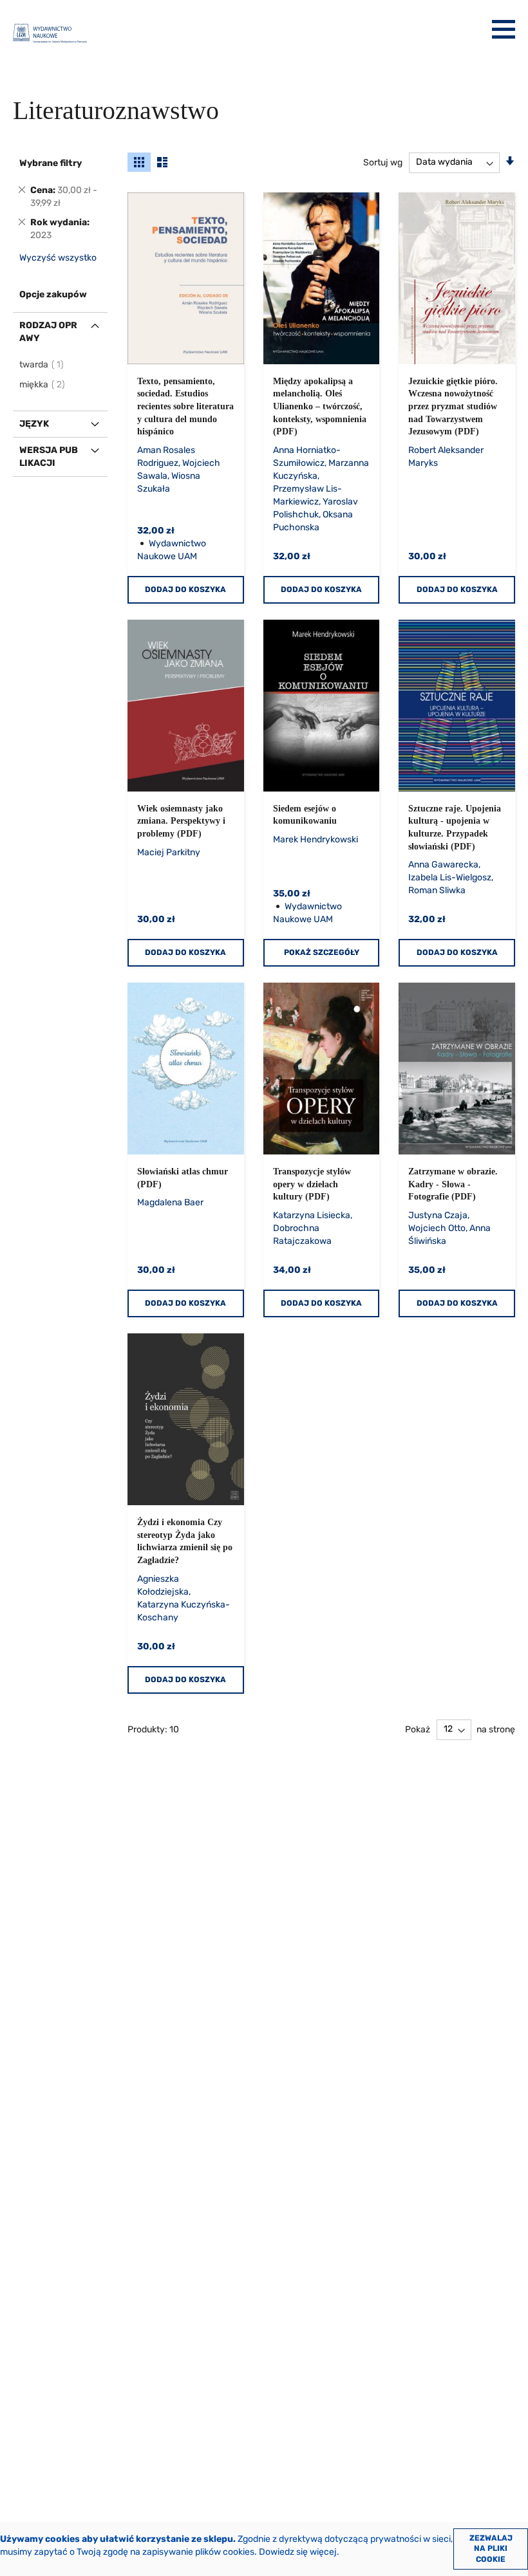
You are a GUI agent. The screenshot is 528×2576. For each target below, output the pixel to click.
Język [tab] (34, 424)
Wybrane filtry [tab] (51, 163)
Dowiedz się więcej (298, 2552)
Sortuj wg (383, 162)
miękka (43, 385)
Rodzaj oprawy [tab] (48, 332)
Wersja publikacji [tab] (49, 457)
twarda (42, 365)
